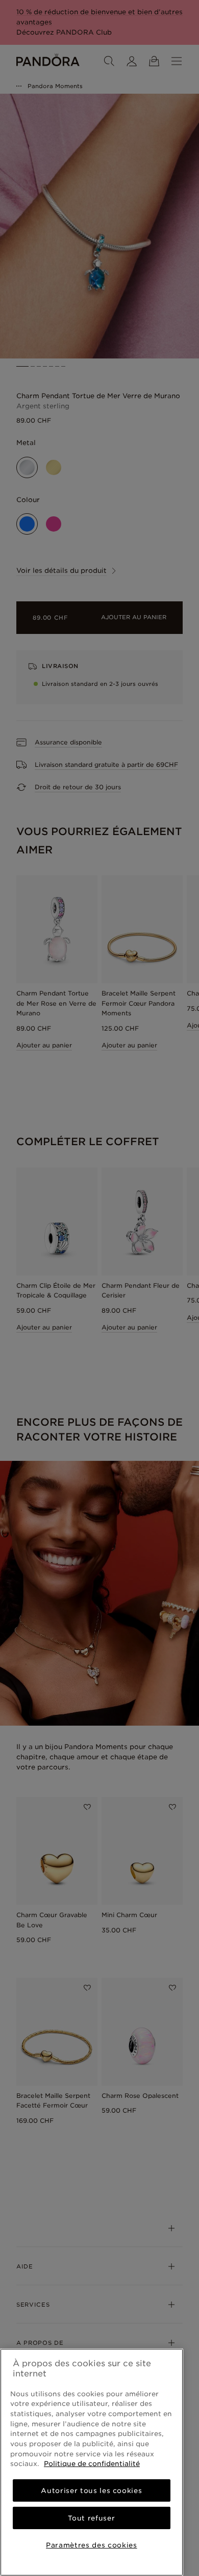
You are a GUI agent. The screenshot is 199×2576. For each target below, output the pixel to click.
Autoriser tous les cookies (91, 2490)
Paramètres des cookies (91, 2545)
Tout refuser (91, 2518)
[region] (92, 2462)
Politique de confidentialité (92, 2463)
